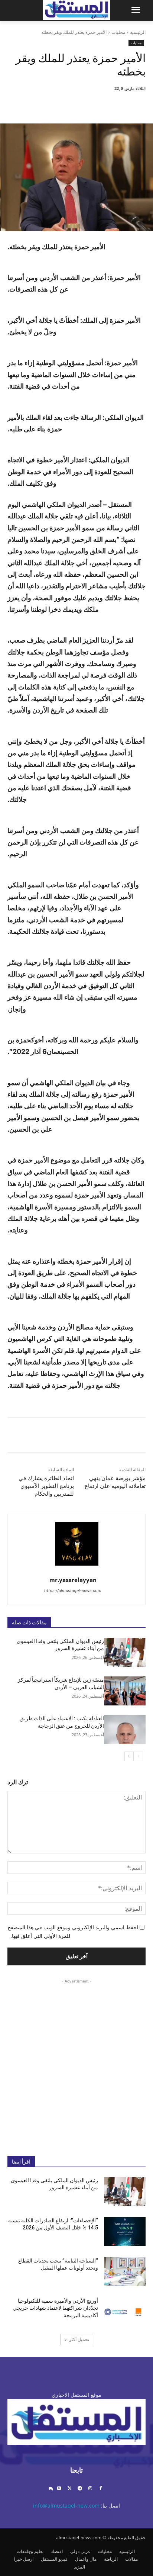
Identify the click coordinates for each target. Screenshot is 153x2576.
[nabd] (51, 2489)
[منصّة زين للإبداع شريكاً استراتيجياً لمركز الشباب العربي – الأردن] (125, 1691)
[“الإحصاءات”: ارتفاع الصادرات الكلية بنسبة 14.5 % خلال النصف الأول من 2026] (125, 2232)
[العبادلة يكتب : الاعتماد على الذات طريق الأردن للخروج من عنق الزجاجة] (125, 1730)
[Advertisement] (76, 2062)
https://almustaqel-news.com (73, 1591)
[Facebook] (115, 105)
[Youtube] (59, 2489)
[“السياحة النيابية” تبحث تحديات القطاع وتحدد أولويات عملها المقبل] (125, 2272)
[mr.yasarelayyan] (77, 1544)
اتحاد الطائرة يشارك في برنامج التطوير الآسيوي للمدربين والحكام (46, 1486)
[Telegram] (80, 2489)
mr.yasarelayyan (73, 1580)
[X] (98, 105)
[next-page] (129, 1756)
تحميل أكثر (79, 2339)
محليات (118, 32)
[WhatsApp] (64, 105)
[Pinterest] (81, 105)
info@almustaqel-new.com (66, 2506)
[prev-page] (138, 1756)
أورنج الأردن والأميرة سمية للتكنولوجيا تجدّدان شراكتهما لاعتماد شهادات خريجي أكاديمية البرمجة (55, 2308)
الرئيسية (138, 32)
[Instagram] (90, 2489)
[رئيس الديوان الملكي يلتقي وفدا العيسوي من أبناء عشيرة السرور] (125, 1652)
